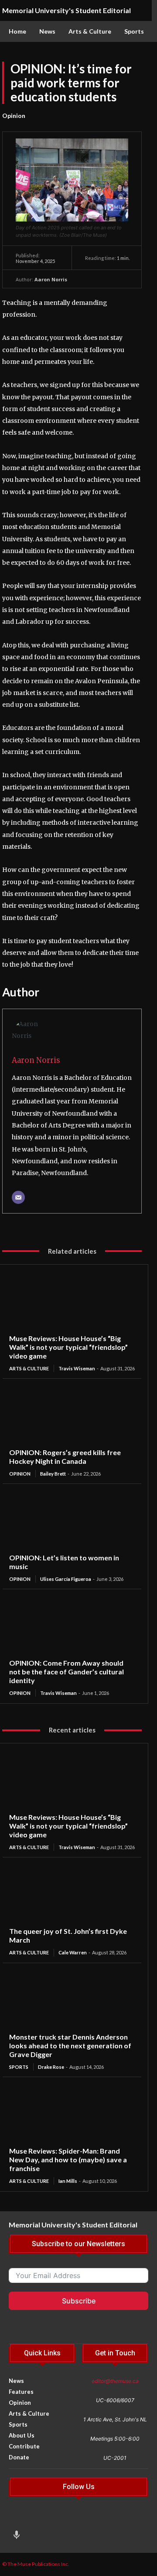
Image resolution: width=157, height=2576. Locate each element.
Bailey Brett (53, 1474)
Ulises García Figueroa (66, 1579)
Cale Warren (73, 1952)
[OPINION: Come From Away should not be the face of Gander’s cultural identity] (72, 1627)
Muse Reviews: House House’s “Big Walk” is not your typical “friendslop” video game (68, 1347)
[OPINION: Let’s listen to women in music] (72, 1522)
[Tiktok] (50, 2519)
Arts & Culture (29, 1368)
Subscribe (79, 2301)
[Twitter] (66, 2519)
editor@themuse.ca (115, 2381)
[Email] (18, 1197)
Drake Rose (51, 2067)
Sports (19, 2067)
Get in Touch (115, 2353)
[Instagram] (17, 2519)
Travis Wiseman (77, 1368)
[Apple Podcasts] (17, 2536)
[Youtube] (116, 2519)
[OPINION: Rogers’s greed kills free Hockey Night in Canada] (72, 1417)
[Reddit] (83, 2519)
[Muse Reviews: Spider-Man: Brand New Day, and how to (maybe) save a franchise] (72, 2115)
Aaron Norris (51, 279)
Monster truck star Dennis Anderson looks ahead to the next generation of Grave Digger (70, 2045)
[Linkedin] (99, 2519)
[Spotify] (132, 2519)
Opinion (14, 116)
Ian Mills (68, 2181)
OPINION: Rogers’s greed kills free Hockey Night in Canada (65, 1457)
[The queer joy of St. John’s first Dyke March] (72, 1895)
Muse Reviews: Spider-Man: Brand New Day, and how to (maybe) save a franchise (68, 2159)
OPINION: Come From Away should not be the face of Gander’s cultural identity (67, 1672)
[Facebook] (33, 2519)
